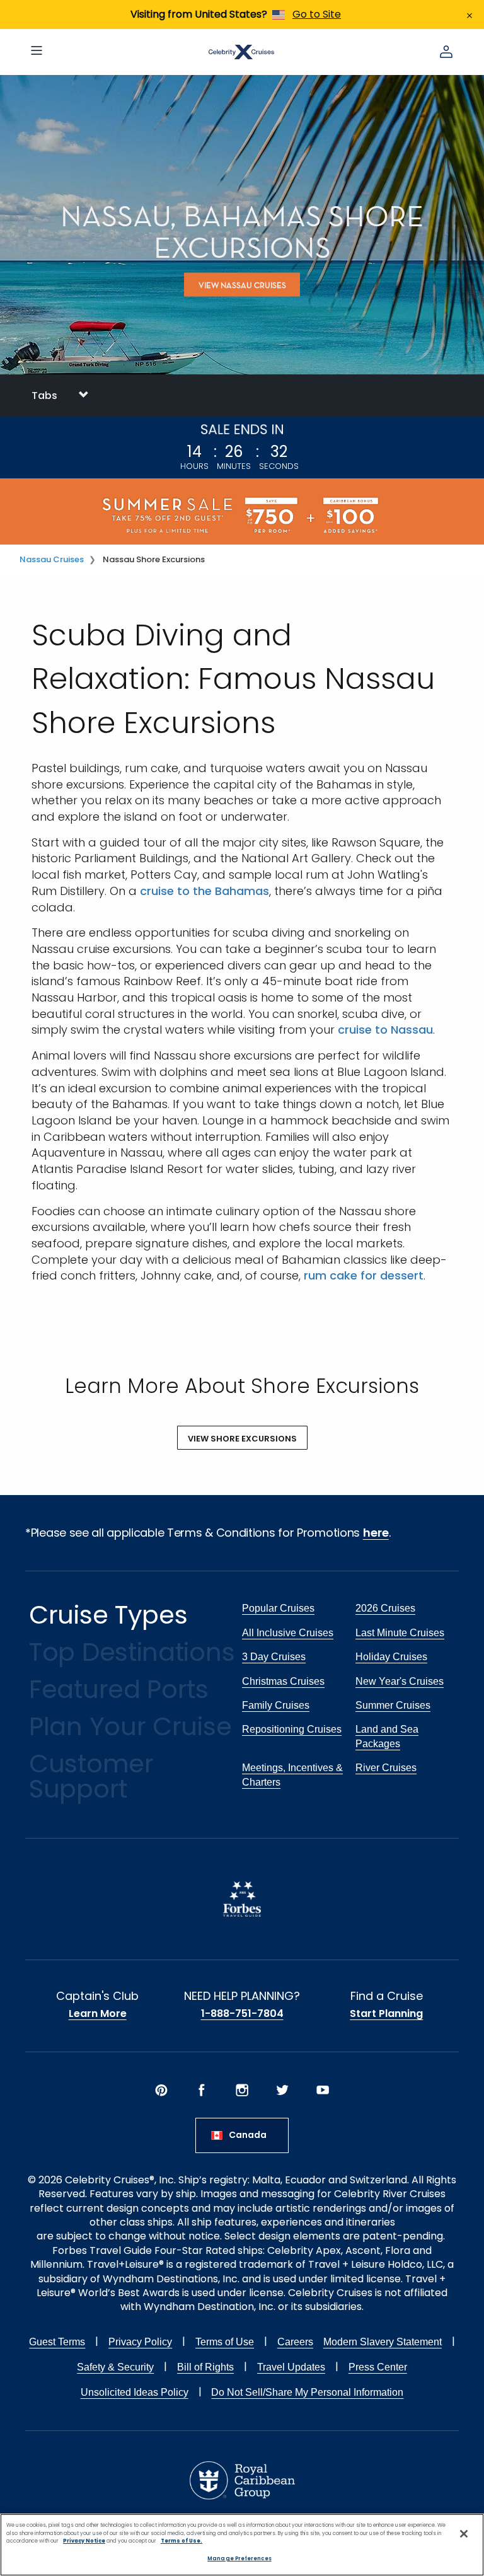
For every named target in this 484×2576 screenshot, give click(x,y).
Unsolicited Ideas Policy (135, 2392)
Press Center (378, 2367)
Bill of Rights (205, 2367)
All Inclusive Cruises (288, 1633)
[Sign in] (446, 52)
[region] (242, 2545)
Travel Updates (291, 2367)
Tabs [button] (46, 396)
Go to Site (317, 14)
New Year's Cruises (400, 1681)
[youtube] (323, 2090)
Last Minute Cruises (400, 1633)
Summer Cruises (393, 1705)
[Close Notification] (470, 14)
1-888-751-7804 (242, 2014)
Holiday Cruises (391, 1657)
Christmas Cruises (283, 1681)
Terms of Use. (181, 2541)
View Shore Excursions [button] (242, 1439)
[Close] (464, 2534)
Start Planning (386, 2014)
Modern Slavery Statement (383, 2342)
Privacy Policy (140, 2342)
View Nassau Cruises (242, 285)
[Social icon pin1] (161, 2090)
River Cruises (386, 1768)
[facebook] (202, 2090)
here (376, 1533)
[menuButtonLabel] (37, 52)
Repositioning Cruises (292, 1729)
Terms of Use (225, 2342)
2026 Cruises (385, 1608)
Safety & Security (115, 2367)
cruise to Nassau (385, 1030)
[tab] (242, 396)
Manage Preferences (239, 2558)
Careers (295, 2342)
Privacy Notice (84, 2541)
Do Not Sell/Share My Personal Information (307, 2392)
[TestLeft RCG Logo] (242, 2480)
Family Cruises (276, 1705)
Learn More (98, 2014)
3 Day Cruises (274, 1657)
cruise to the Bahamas (205, 891)
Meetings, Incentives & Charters (292, 1775)
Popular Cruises (278, 1608)
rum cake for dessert (364, 1275)
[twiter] (282, 2090)
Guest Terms (57, 2342)
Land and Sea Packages (387, 1736)
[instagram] (242, 2090)
